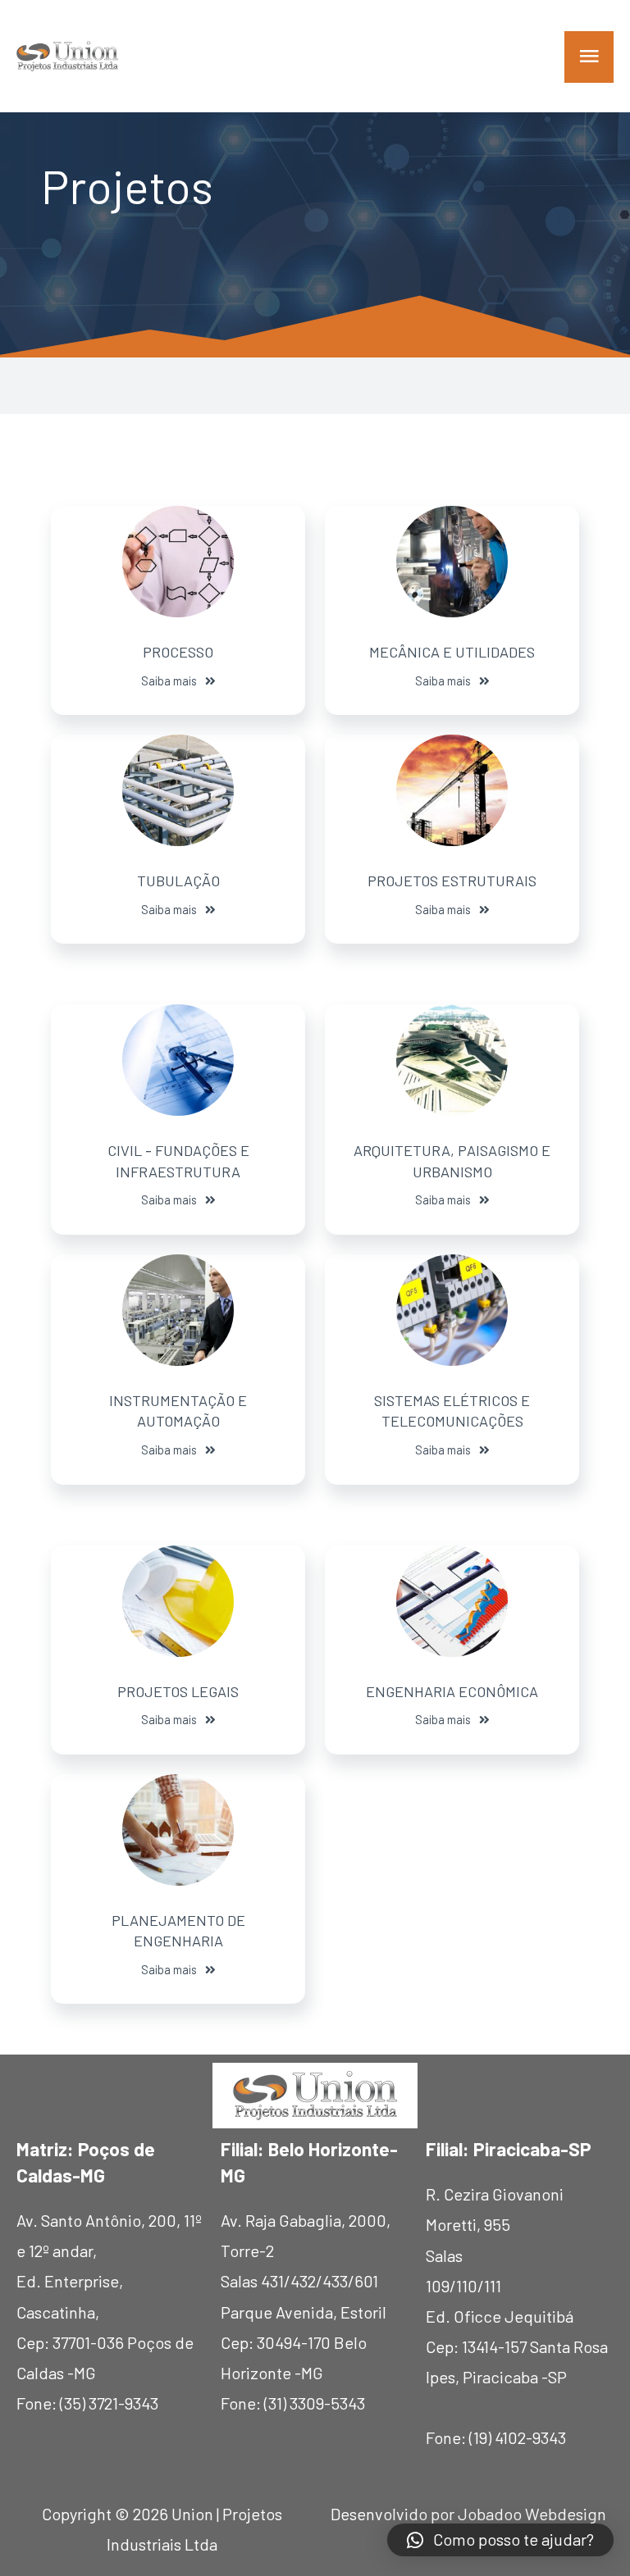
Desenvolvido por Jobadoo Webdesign (468, 2514)
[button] (178, 681)
